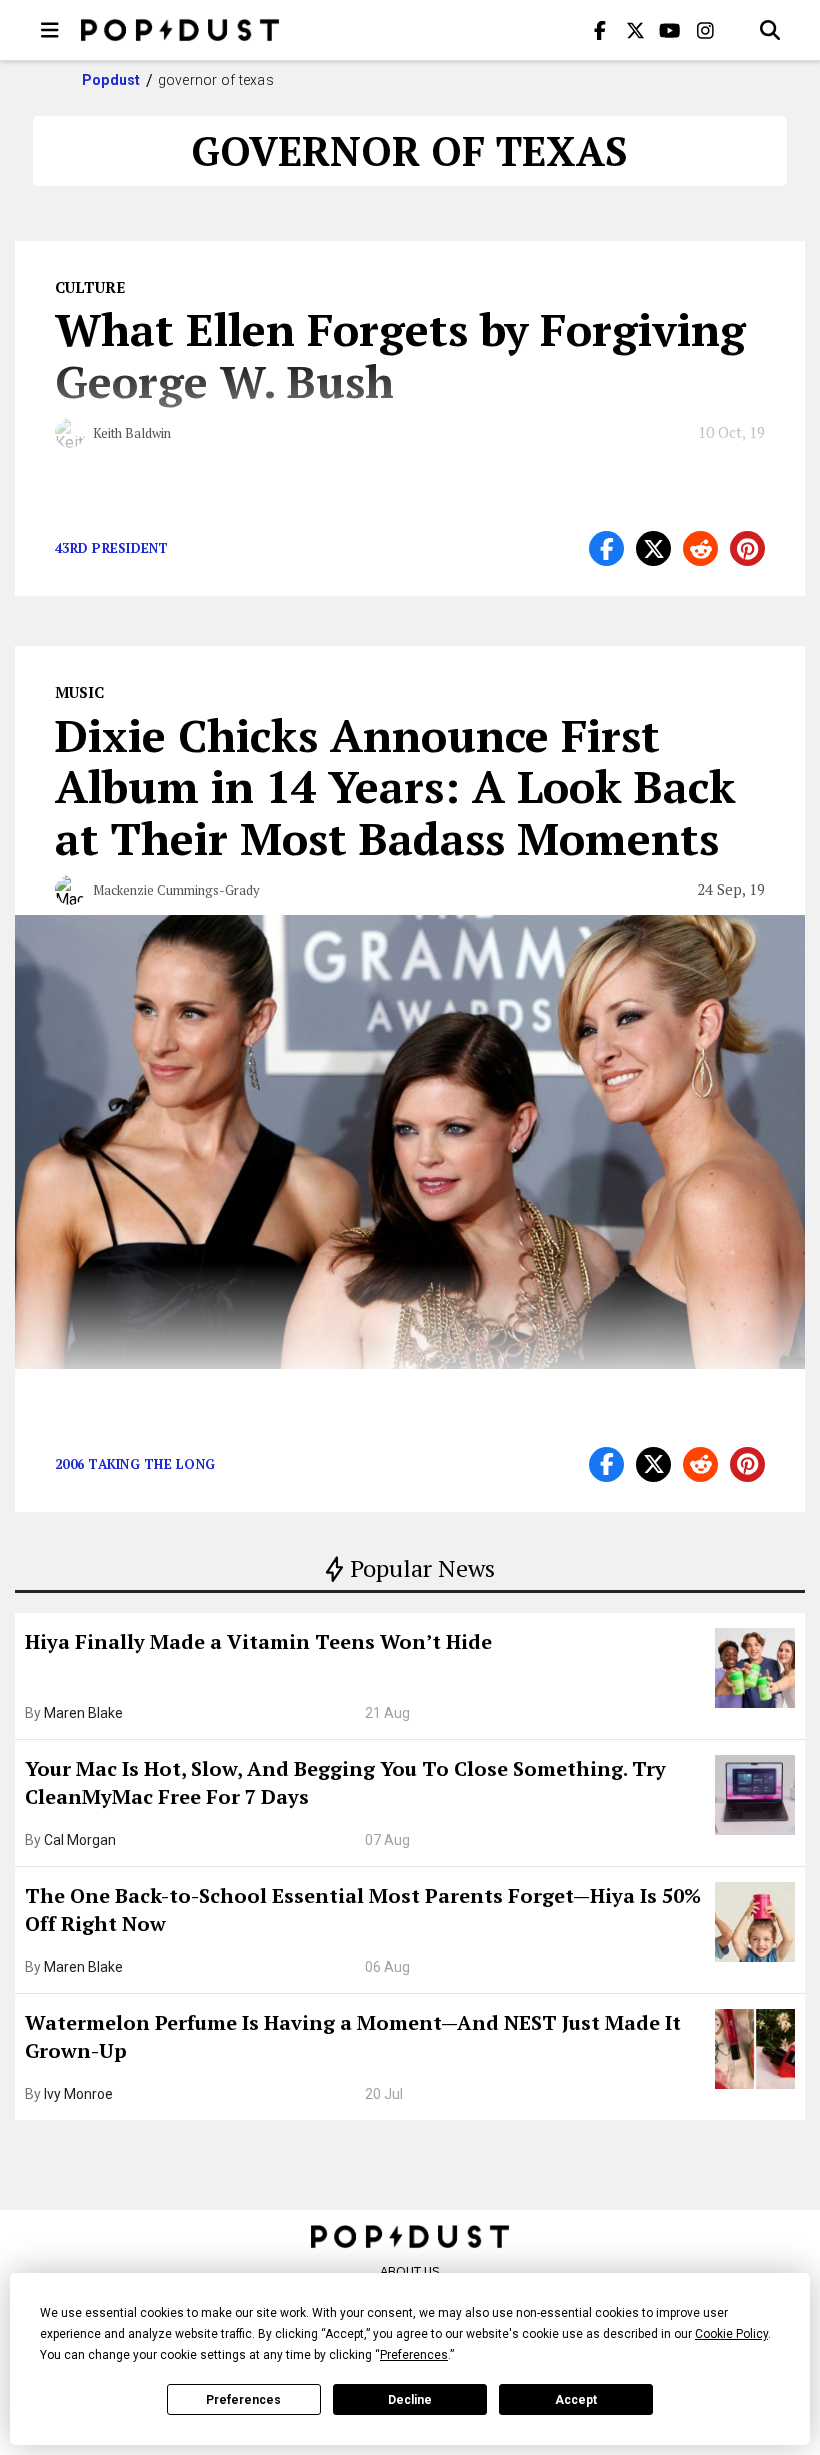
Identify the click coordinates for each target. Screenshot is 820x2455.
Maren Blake (83, 1713)
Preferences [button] (414, 2355)
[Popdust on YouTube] (670, 30)
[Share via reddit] (700, 548)
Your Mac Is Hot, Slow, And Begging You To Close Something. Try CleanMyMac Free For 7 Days (345, 1782)
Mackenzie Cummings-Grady (176, 890)
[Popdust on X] (635, 30)
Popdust (111, 80)
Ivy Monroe (78, 2094)
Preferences (243, 2400)
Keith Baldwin (132, 433)
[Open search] (770, 30)
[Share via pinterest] (747, 548)
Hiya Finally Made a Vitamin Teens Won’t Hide (258, 1641)
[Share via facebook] (606, 548)
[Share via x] (653, 548)
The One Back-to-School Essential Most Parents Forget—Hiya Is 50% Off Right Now (363, 1909)
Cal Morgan (80, 1840)
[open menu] (50, 30)
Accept (576, 2400)
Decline (410, 2400)
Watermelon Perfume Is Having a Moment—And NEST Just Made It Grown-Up (353, 2036)
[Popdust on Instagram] (705, 30)
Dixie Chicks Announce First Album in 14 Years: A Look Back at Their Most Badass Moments (395, 787)
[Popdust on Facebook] (600, 30)
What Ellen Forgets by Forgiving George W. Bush (400, 355)
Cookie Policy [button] (731, 2334)
